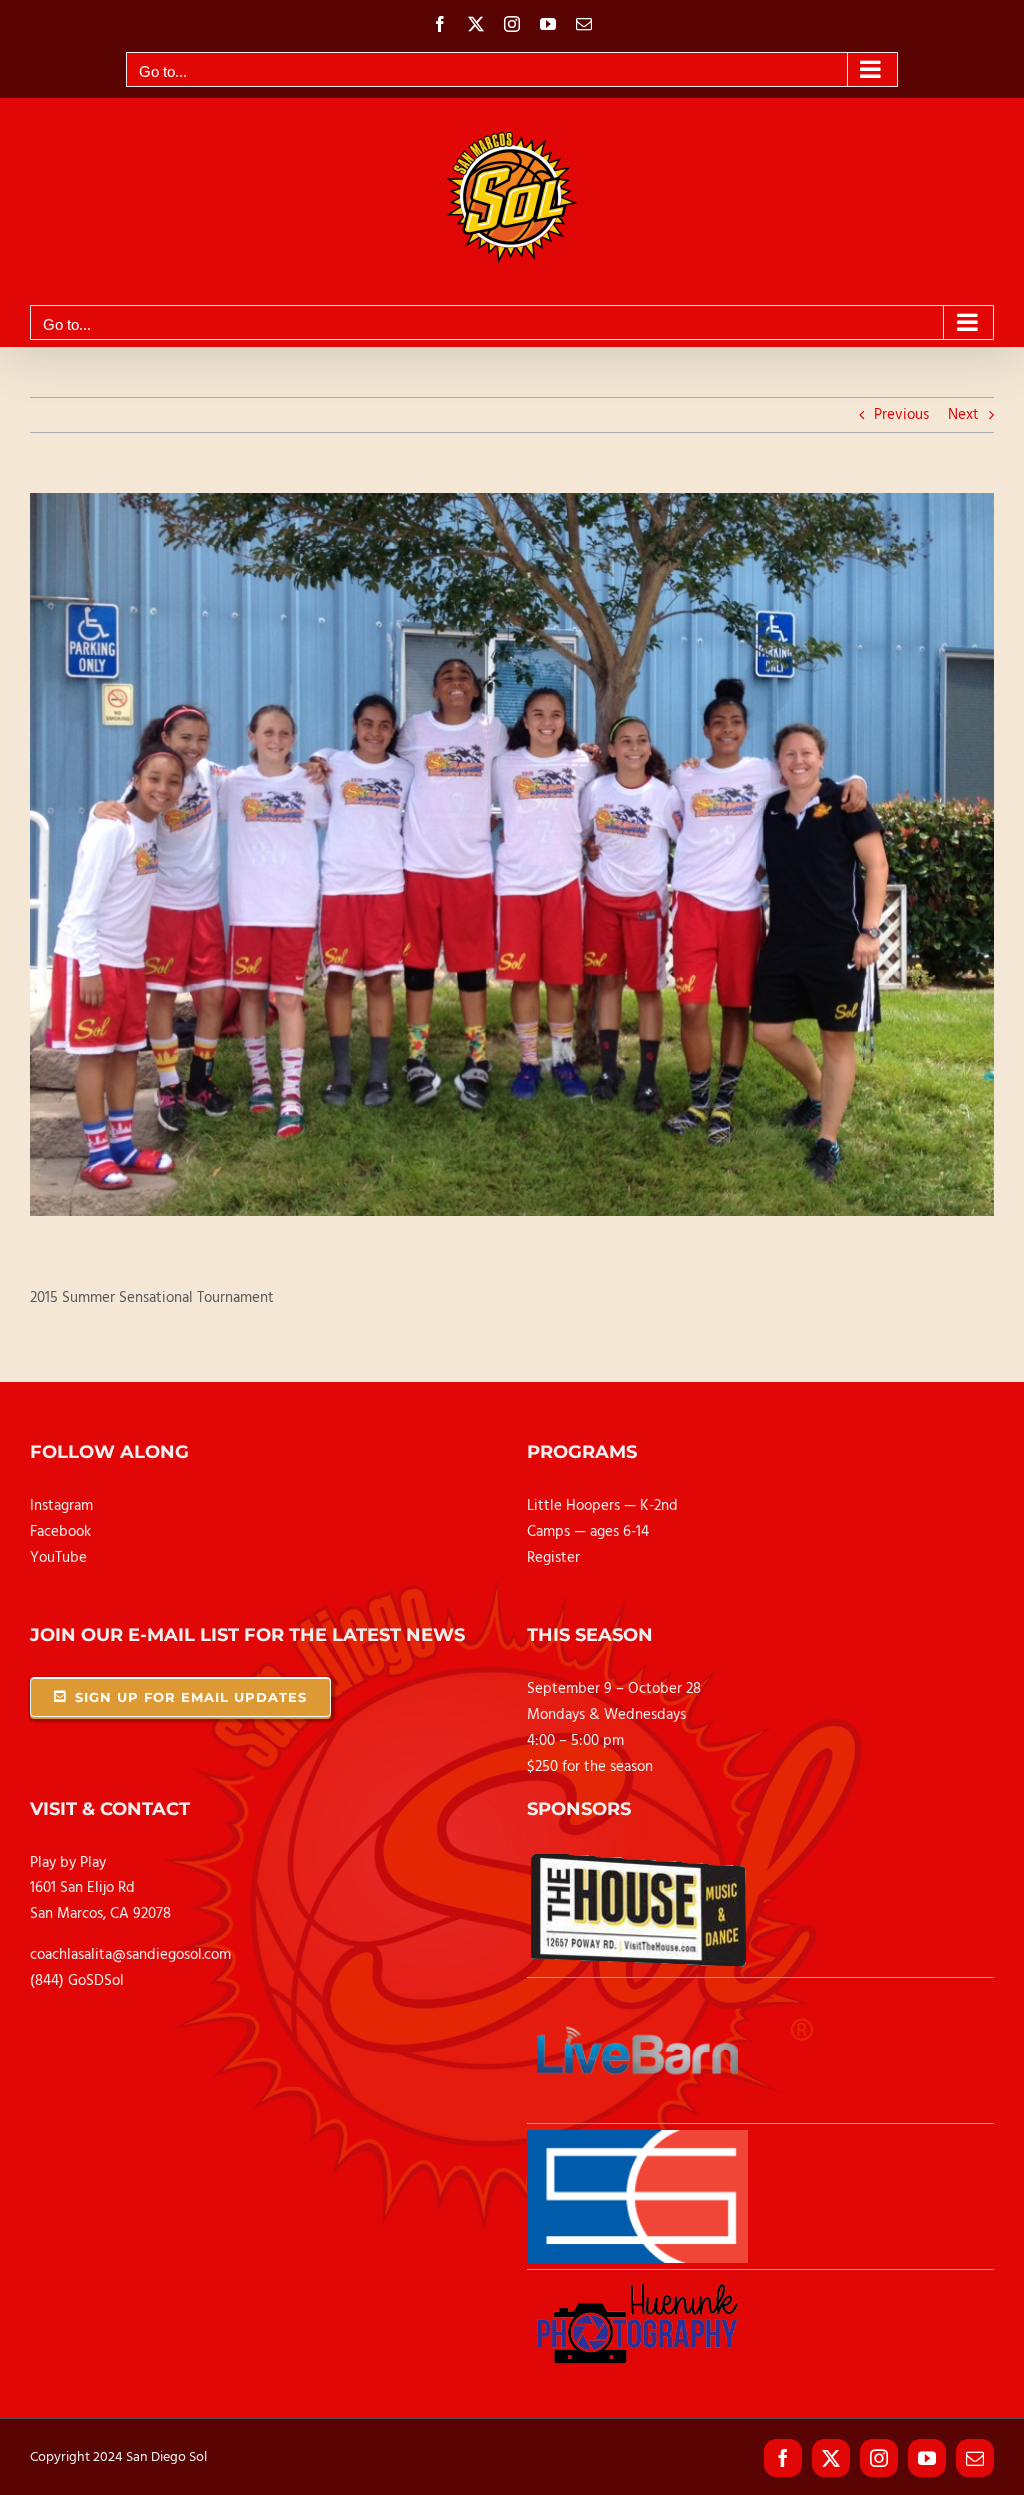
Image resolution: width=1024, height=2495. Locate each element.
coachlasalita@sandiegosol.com (130, 1955)
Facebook (60, 1532)
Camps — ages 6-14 (588, 1532)
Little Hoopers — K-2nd (602, 1506)
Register (553, 1558)
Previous (901, 415)
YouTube (58, 1558)
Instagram (61, 1506)
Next (963, 415)
